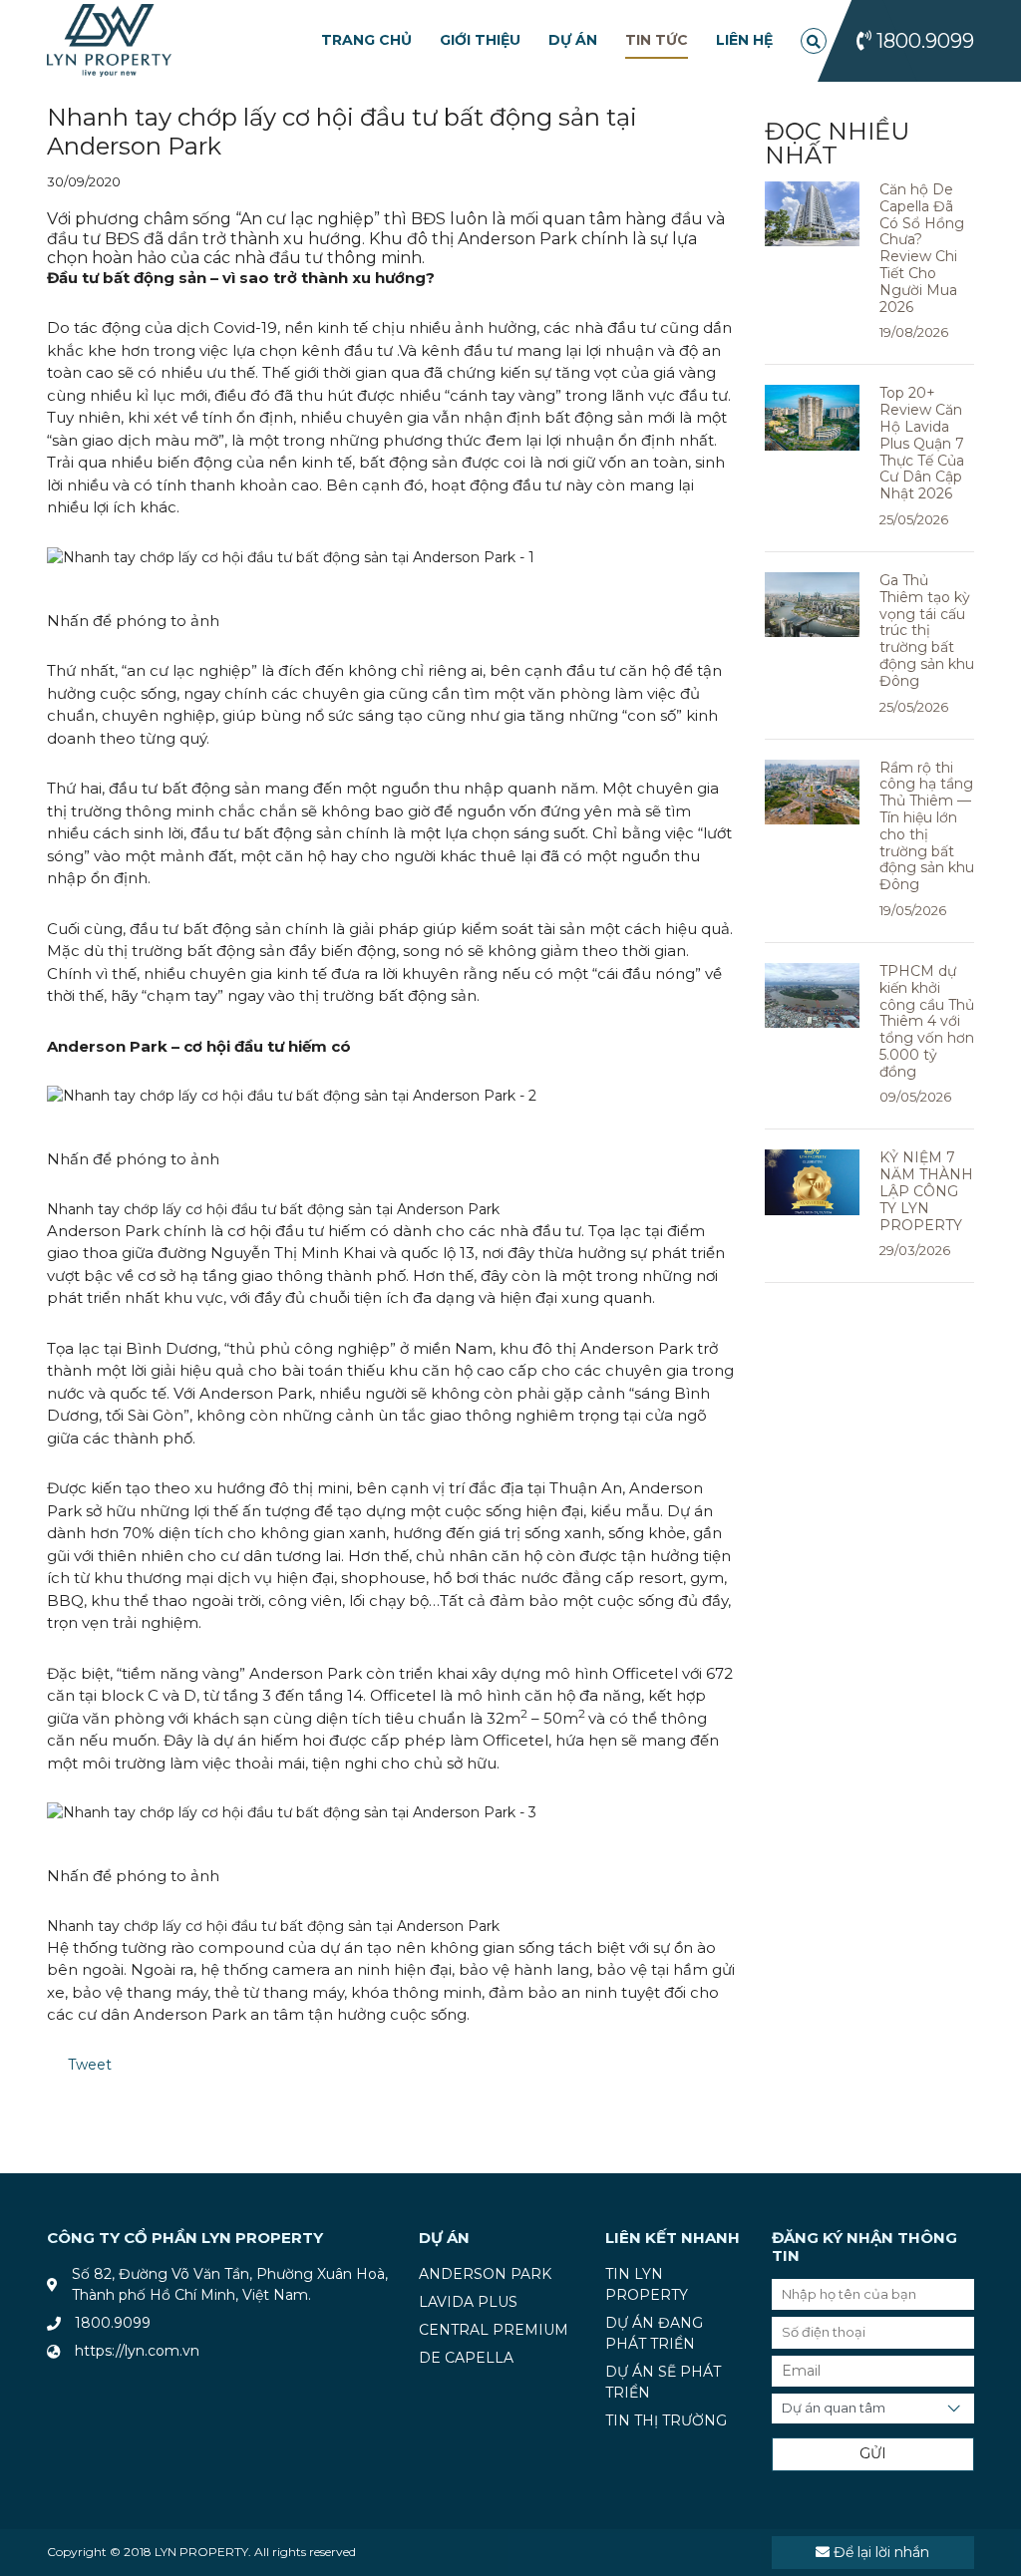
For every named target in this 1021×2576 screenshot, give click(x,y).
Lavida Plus (468, 2302)
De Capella (466, 2358)
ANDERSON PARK (485, 2274)
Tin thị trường (666, 2420)
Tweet (90, 2065)
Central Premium (494, 2330)
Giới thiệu (480, 40)
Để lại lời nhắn (879, 2552)
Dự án (573, 40)
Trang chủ (366, 40)
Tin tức (657, 40)
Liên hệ (744, 40)
